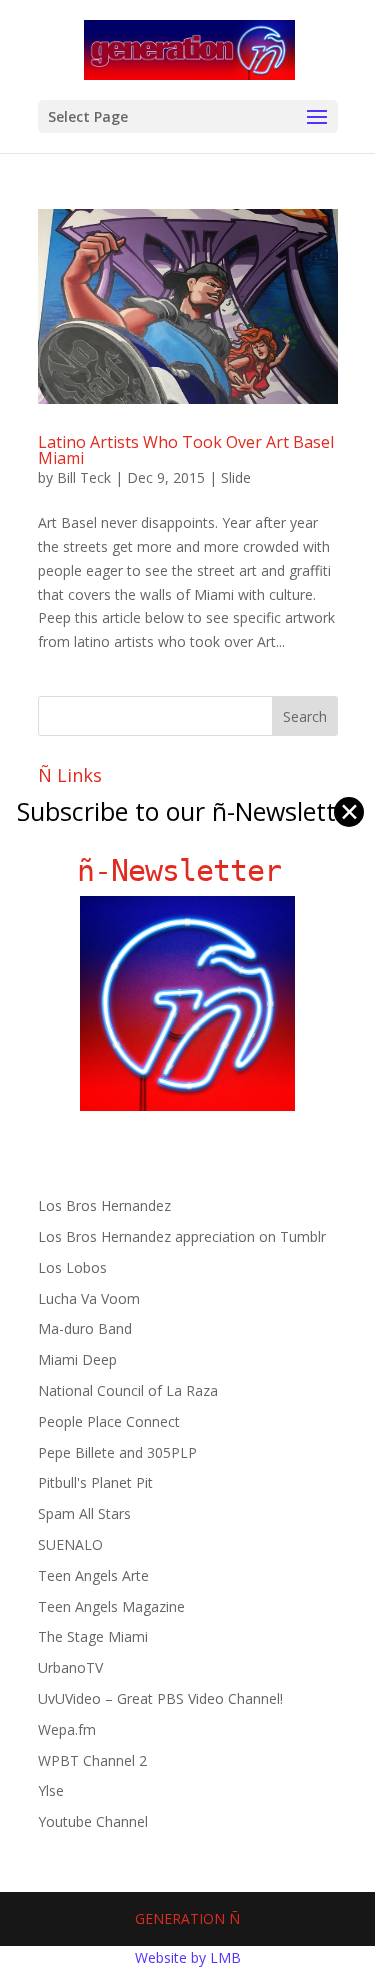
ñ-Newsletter (187, 870)
